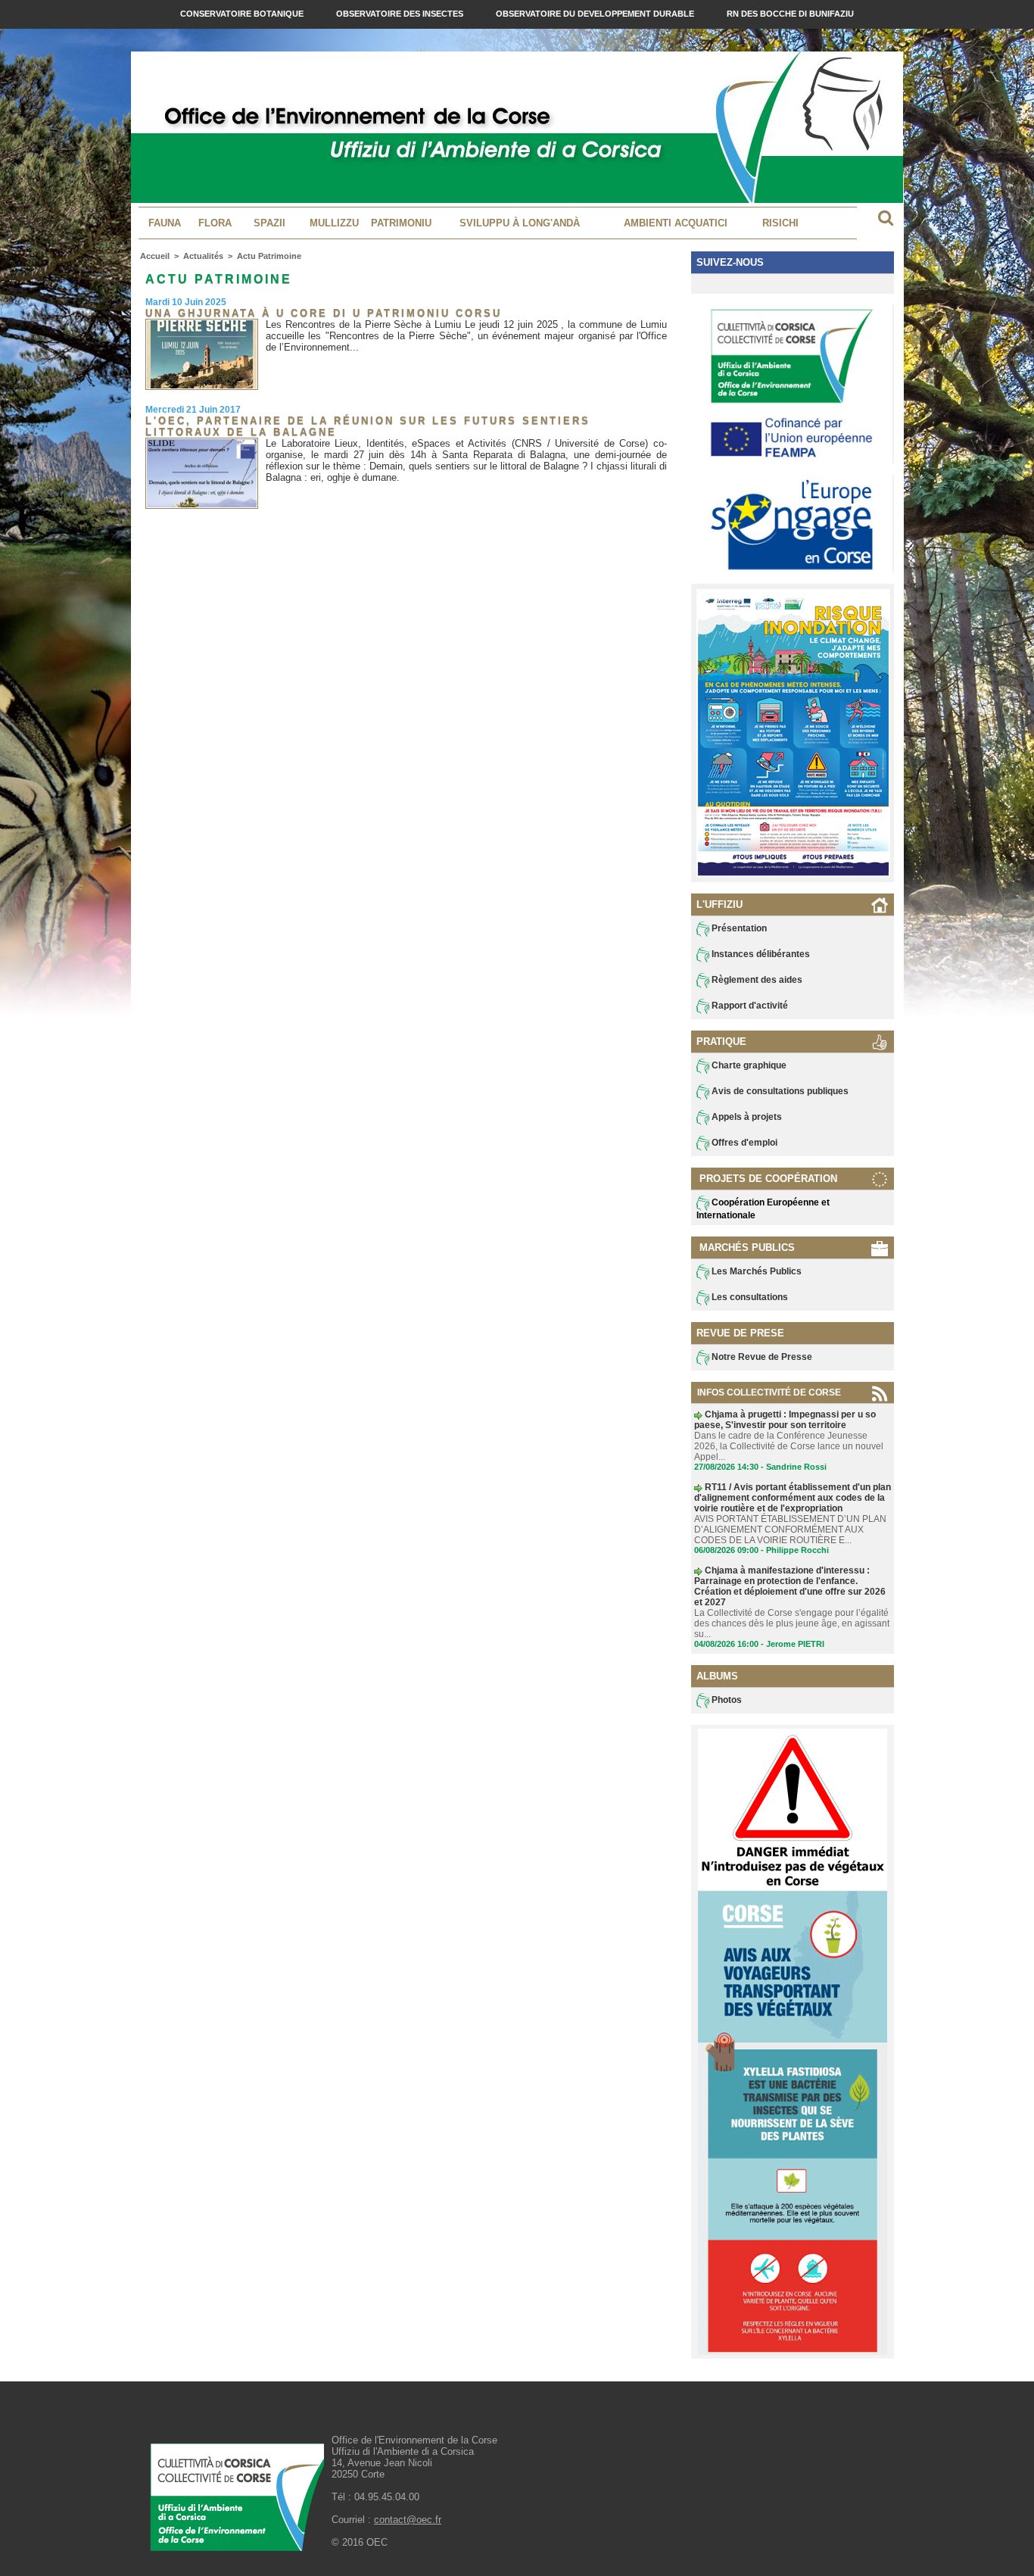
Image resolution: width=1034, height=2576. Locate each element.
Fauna (165, 223)
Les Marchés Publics (755, 1271)
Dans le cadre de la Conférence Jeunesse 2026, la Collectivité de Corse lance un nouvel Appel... (789, 1446)
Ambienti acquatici (676, 223)
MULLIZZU (334, 223)
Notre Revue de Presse (761, 1357)
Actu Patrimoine (269, 256)
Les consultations (749, 1297)
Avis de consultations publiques (779, 1091)
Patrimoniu (401, 223)
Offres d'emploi (743, 1143)
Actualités (203, 256)
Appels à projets (746, 1117)
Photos (726, 1700)
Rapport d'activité (749, 1006)
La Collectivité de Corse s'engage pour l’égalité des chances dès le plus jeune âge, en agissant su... (792, 1623)
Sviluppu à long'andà (520, 223)
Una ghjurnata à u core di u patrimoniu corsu (324, 313)
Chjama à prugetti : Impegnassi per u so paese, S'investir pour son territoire (785, 1420)
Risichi (780, 223)
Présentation (738, 928)
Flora (215, 223)
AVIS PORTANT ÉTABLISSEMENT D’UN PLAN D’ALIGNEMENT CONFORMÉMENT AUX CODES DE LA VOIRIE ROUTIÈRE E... (790, 1530)
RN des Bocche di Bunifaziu (790, 14)
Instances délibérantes (760, 954)
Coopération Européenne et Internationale (763, 1209)
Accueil (155, 256)
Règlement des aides (756, 980)
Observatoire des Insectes (401, 14)
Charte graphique (748, 1065)
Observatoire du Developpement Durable (596, 14)
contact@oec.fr (408, 2520)
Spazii (269, 223)
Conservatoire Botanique (243, 14)
